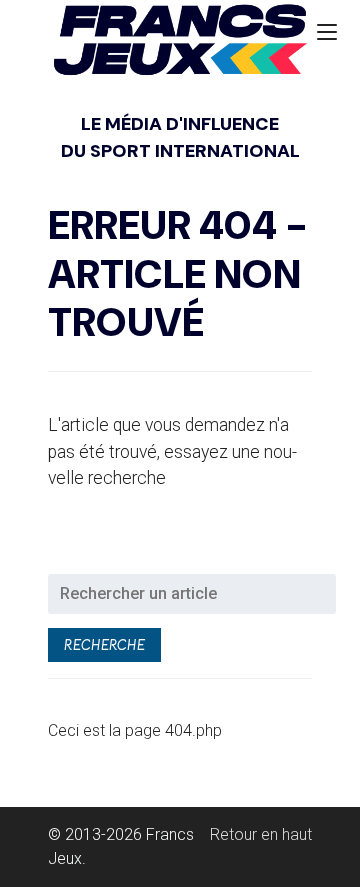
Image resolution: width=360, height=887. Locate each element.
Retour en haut (261, 834)
